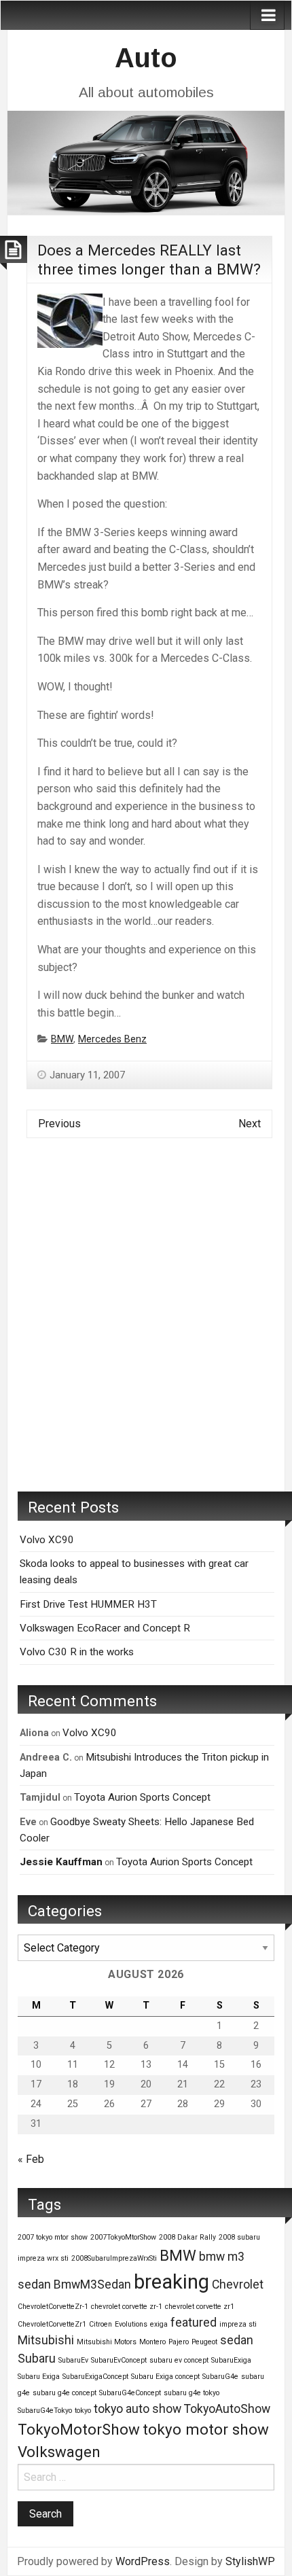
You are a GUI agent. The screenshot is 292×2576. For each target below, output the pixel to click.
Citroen (101, 2324)
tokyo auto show (138, 2409)
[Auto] (146, 161)
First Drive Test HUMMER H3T (88, 1604)
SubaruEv (73, 2360)
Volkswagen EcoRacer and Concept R (105, 1628)
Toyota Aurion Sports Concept (142, 1797)
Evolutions (131, 2324)
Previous (59, 1124)
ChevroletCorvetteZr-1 (53, 2307)
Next (250, 1124)
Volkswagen (59, 2452)
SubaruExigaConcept (95, 2377)
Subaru (37, 2359)
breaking (171, 2282)
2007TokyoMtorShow (123, 2237)
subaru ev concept (179, 2360)
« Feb (31, 2159)
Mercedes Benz (112, 1039)
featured (194, 2323)
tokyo (83, 2411)
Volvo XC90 (47, 1540)
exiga (159, 2324)
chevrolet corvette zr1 (200, 2307)
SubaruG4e (220, 2377)
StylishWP (250, 2561)
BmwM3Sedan (92, 2284)
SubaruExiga (231, 2360)
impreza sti (238, 2324)
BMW (62, 1039)
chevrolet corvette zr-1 (127, 2307)
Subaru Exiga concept (165, 2377)
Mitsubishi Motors (107, 2342)
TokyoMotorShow (79, 2429)
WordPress (143, 2561)
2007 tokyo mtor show (53, 2237)
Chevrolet (238, 2284)
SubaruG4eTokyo (45, 2411)
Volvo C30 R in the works (77, 1652)
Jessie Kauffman (61, 1862)
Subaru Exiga (39, 2377)
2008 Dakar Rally (187, 2237)
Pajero (179, 2342)
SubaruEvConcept (119, 2360)
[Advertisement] (146, 1325)
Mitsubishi (46, 2340)
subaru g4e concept (65, 2393)
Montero (152, 2342)
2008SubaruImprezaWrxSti (114, 2258)
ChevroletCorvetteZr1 (52, 2324)
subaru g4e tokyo (191, 2393)
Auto (146, 58)
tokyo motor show (206, 2429)
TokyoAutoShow (227, 2409)
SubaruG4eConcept (130, 2393)
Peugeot (204, 2342)
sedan (237, 2340)
